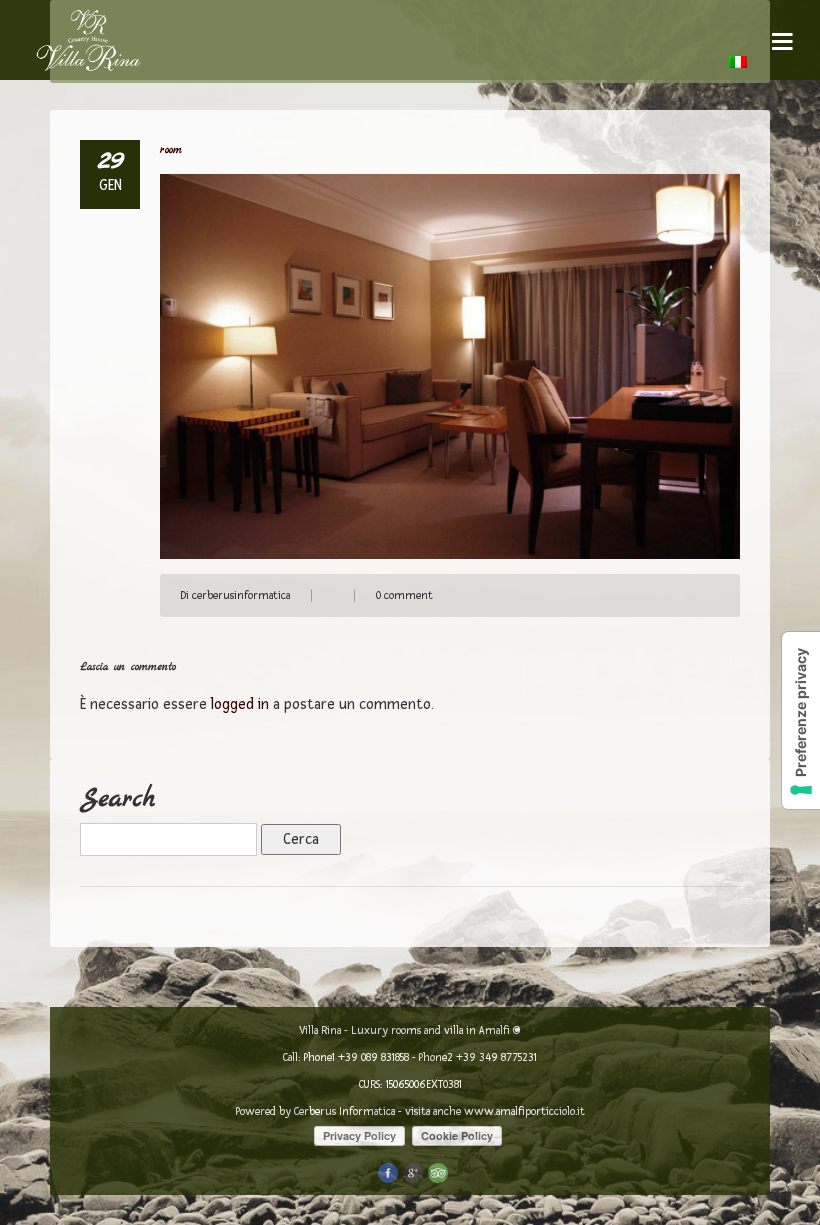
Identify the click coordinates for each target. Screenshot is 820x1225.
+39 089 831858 (373, 1057)
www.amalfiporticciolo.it (524, 1111)
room (171, 150)
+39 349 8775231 (496, 1057)
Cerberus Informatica (344, 1111)
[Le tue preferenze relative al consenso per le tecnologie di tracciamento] (801, 720)
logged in (240, 704)
